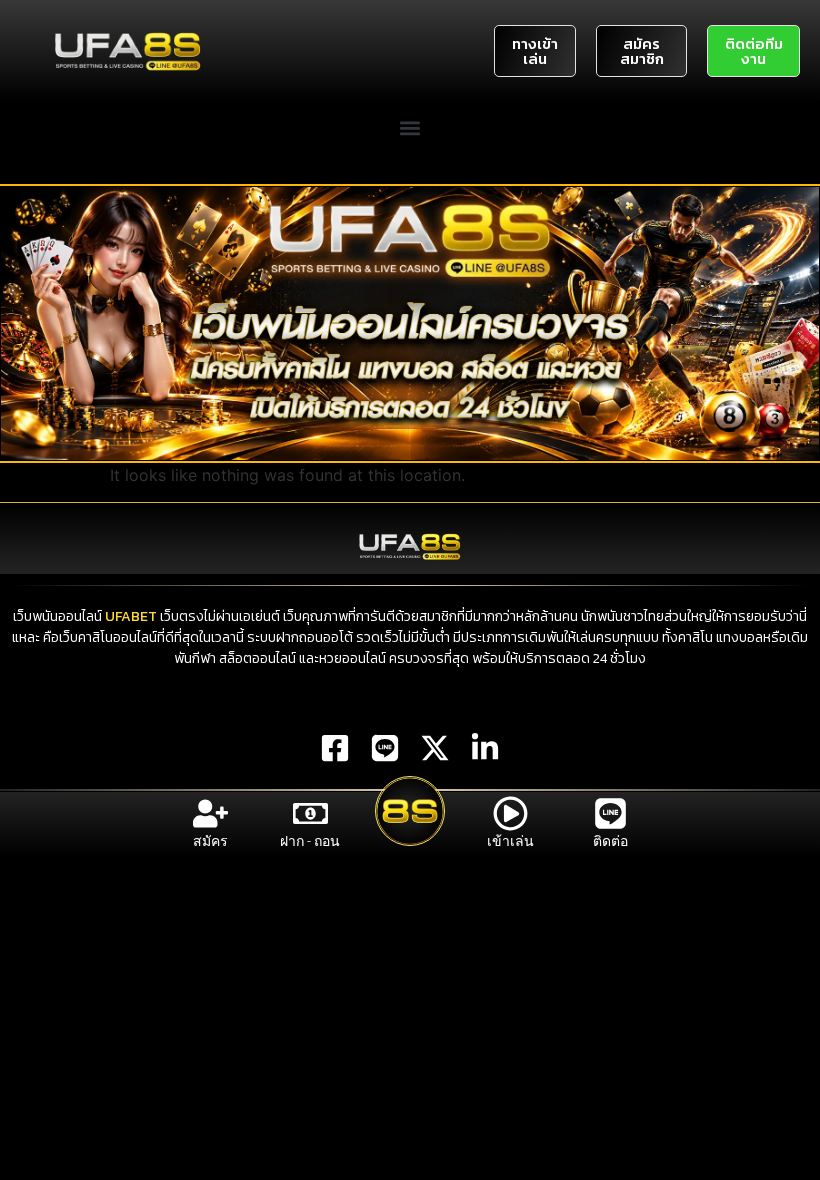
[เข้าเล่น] (510, 813)
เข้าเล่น (510, 841)
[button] (410, 127)
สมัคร (210, 841)
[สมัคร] (210, 813)
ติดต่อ (610, 841)
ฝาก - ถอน (310, 841)
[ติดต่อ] (610, 813)
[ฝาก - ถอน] (310, 813)
